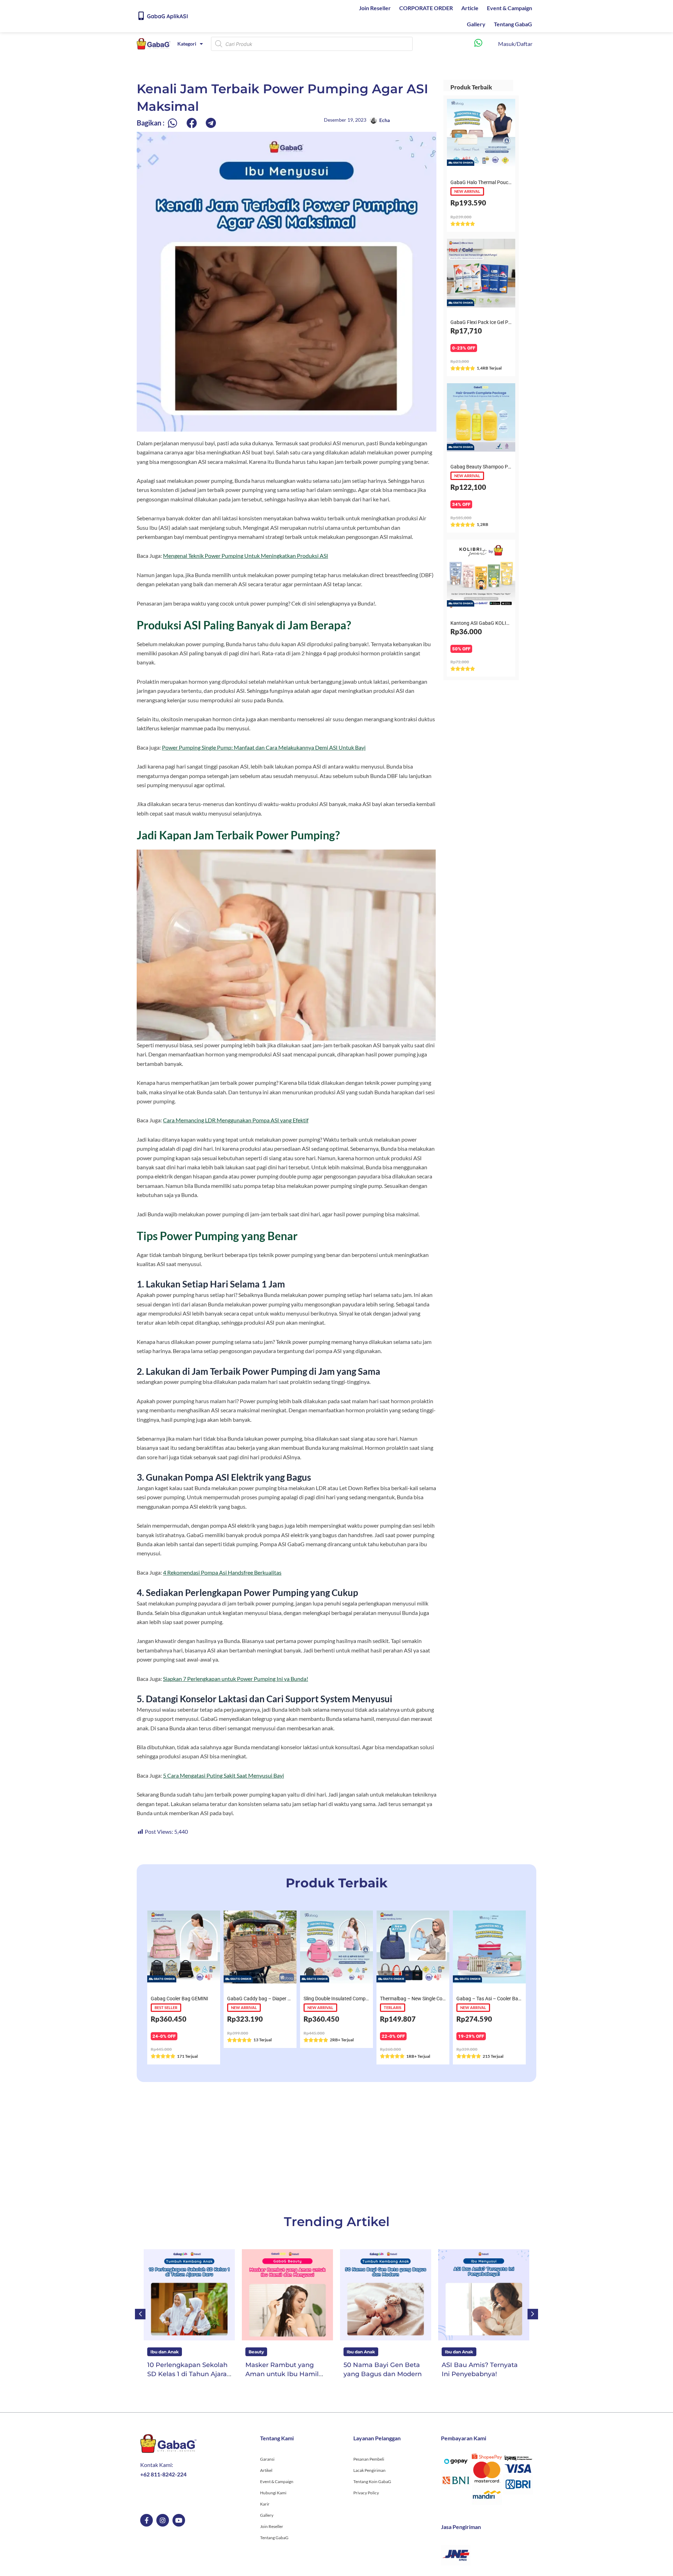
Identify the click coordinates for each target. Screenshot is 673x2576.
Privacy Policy (366, 2493)
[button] (172, 123)
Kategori (187, 44)
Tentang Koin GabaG (372, 2482)
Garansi (267, 2459)
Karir (265, 2504)
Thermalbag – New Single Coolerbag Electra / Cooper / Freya (446, 1999)
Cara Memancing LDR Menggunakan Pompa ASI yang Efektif (236, 1120)
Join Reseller (375, 8)
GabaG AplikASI (167, 16)
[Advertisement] (336, 2147)
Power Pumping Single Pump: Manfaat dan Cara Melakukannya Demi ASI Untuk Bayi (264, 747)
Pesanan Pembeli (369, 2459)
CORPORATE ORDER (426, 8)
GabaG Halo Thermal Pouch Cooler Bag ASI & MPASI (507, 182)
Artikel (266, 2470)
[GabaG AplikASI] (141, 16)
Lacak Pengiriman (369, 2470)
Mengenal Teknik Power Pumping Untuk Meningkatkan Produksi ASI (246, 556)
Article (470, 8)
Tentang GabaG (513, 24)
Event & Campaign (509, 8)
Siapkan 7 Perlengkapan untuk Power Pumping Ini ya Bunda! (236, 1679)
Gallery (476, 24)
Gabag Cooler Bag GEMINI (179, 1999)
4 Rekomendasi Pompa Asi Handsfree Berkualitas (222, 1572)
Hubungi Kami (273, 2493)
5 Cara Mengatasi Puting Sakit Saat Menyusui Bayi (223, 1775)
